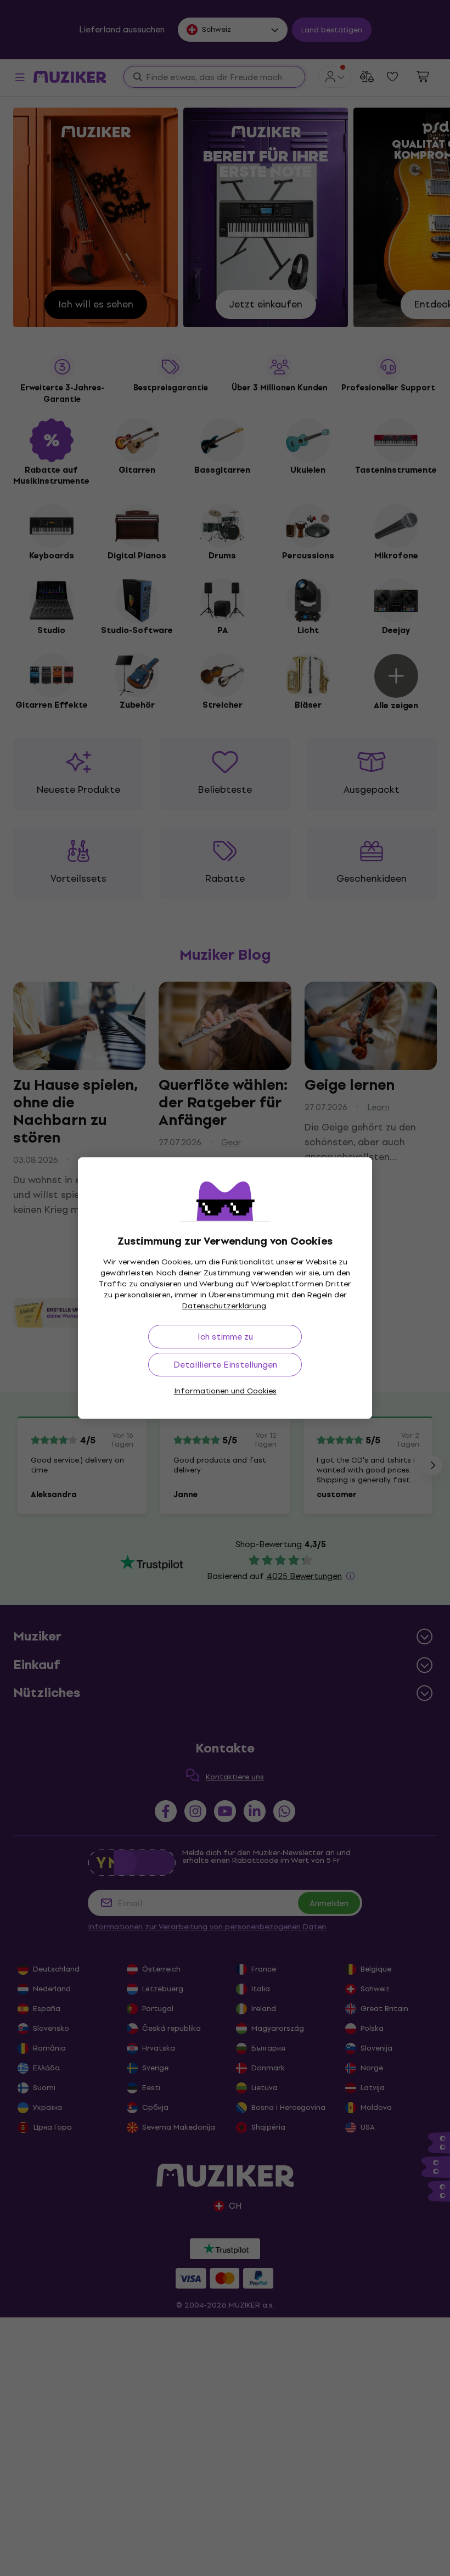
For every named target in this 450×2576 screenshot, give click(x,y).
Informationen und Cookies (225, 1391)
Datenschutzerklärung (224, 1306)
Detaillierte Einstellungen (225, 1365)
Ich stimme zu (225, 1337)
